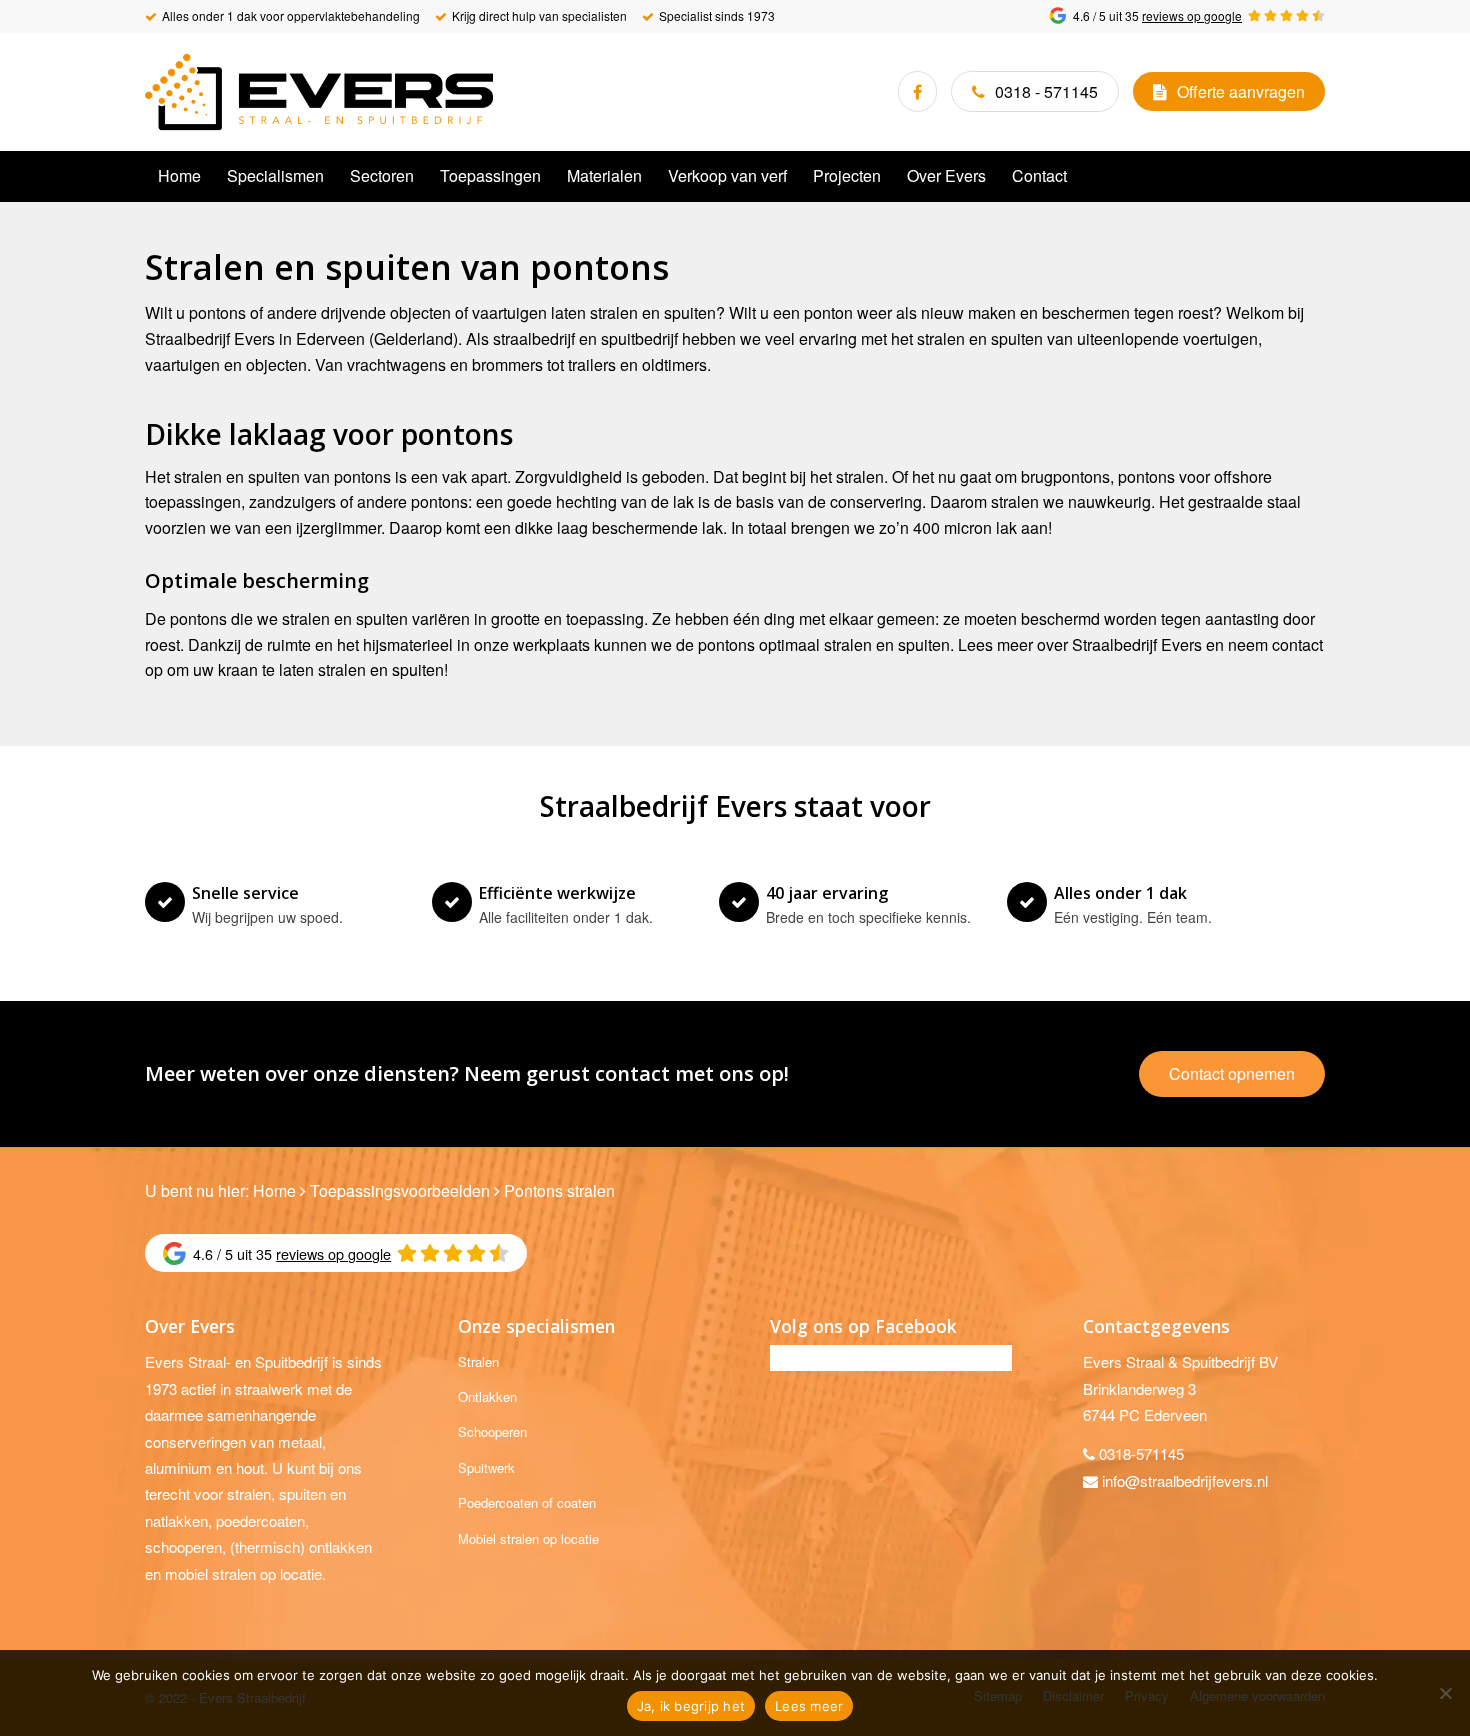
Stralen (478, 1361)
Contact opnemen (1232, 1073)
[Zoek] (1313, 176)
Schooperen (492, 1431)
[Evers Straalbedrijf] (319, 92)
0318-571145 (1141, 1453)
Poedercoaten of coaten (527, 1502)
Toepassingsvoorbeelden (400, 1190)
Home (274, 1190)
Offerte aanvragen (1241, 91)
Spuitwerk (486, 1467)
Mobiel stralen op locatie (528, 1538)
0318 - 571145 (1046, 91)
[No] (1445, 1693)
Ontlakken (487, 1396)
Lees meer (809, 1706)
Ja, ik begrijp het (691, 1706)
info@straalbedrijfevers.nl (1185, 1480)
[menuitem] (179, 176)
